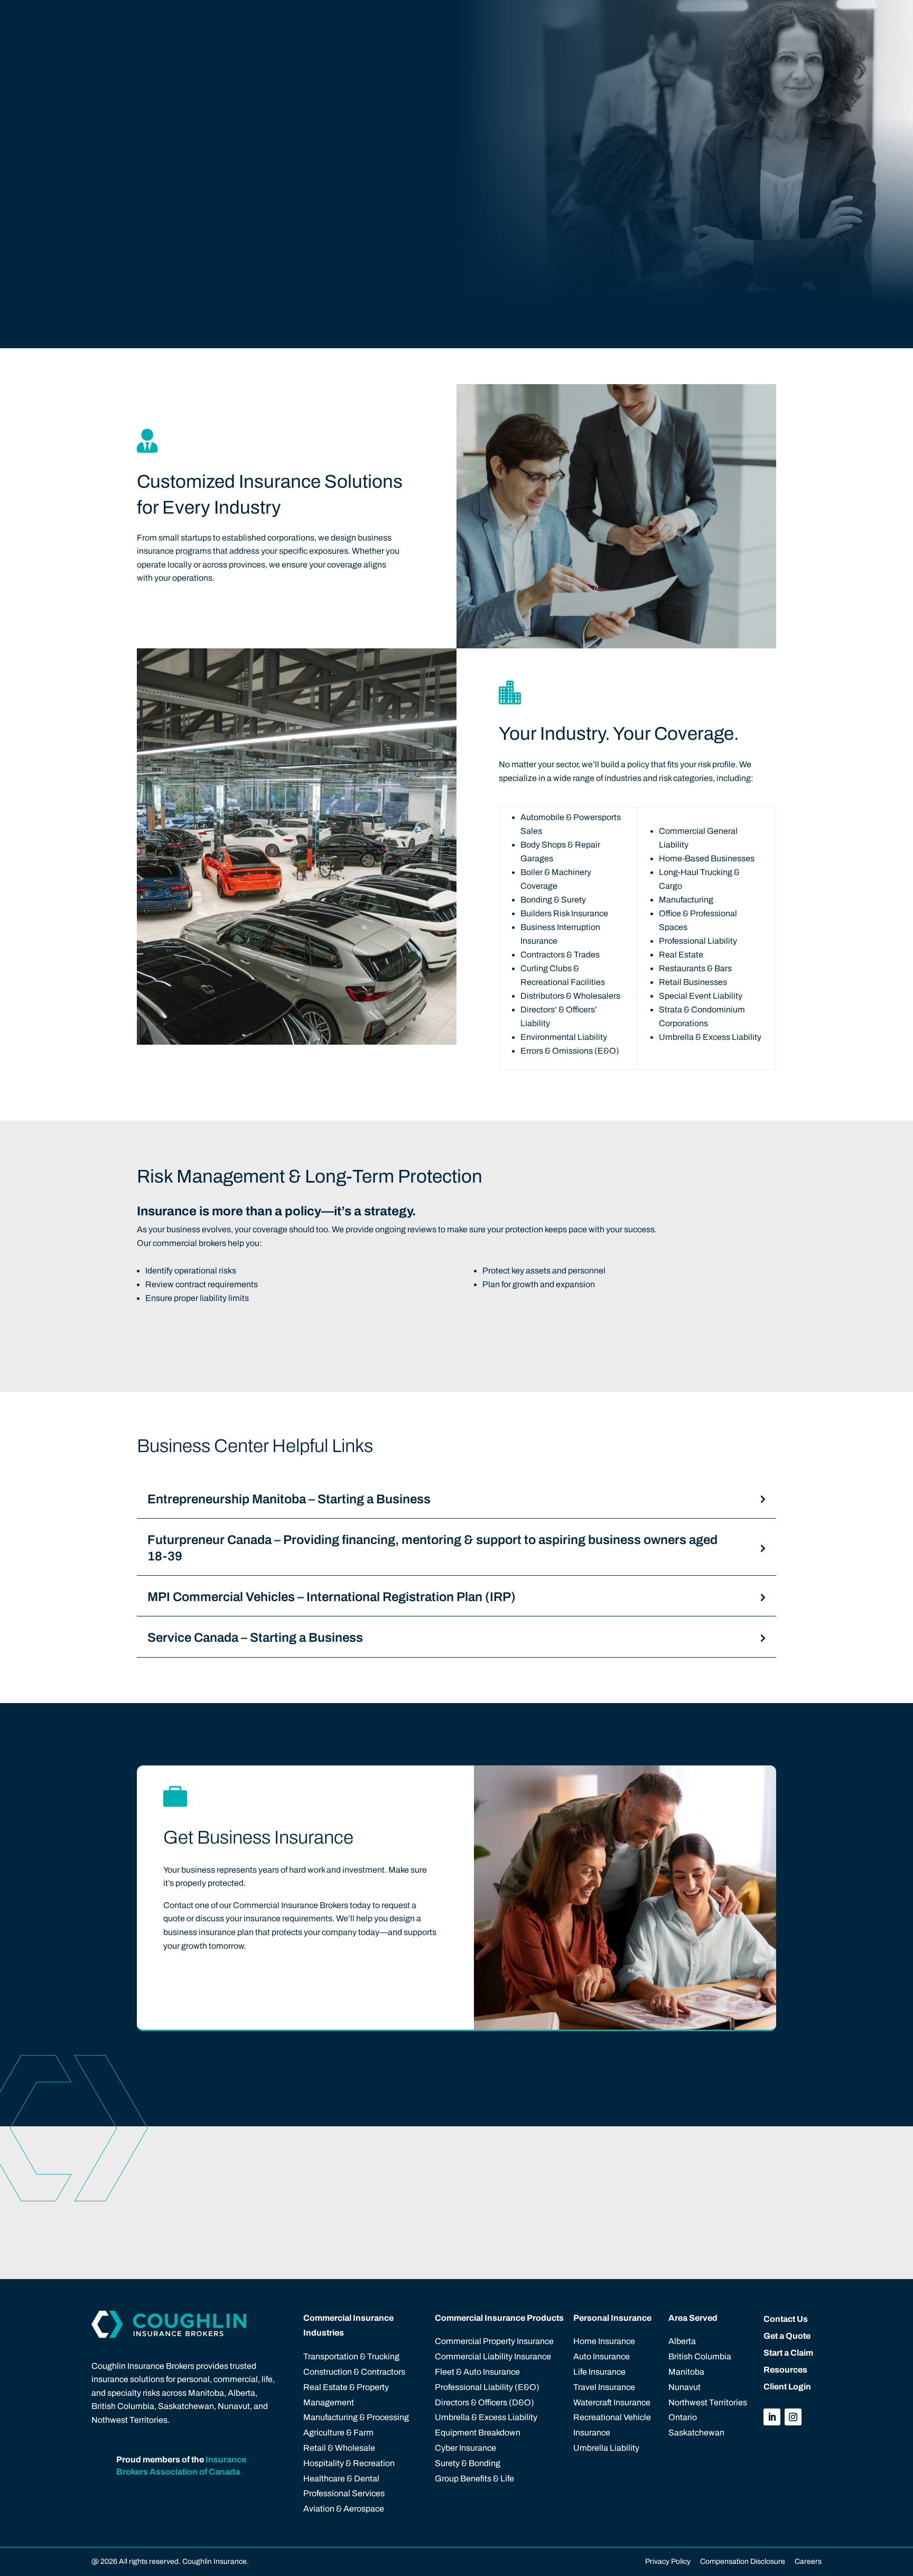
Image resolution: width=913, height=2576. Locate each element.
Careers (807, 2561)
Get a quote (764, 20)
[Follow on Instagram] (793, 2417)
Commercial (381, 20)
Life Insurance (599, 2372)
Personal (445, 20)
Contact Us (627, 20)
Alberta (682, 2341)
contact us (202, 1981)
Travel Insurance (604, 2387)
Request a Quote (582, 2195)
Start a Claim (715, 2195)
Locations (503, 20)
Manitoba (686, 2372)
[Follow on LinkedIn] (772, 2417)
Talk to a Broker (441, 2195)
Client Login (683, 20)
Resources (785, 2370)
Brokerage (563, 20)
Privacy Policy (668, 2561)
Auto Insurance (602, 2356)
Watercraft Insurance (612, 2402)
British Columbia (700, 2356)
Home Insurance (604, 2341)
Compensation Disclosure (743, 2561)
